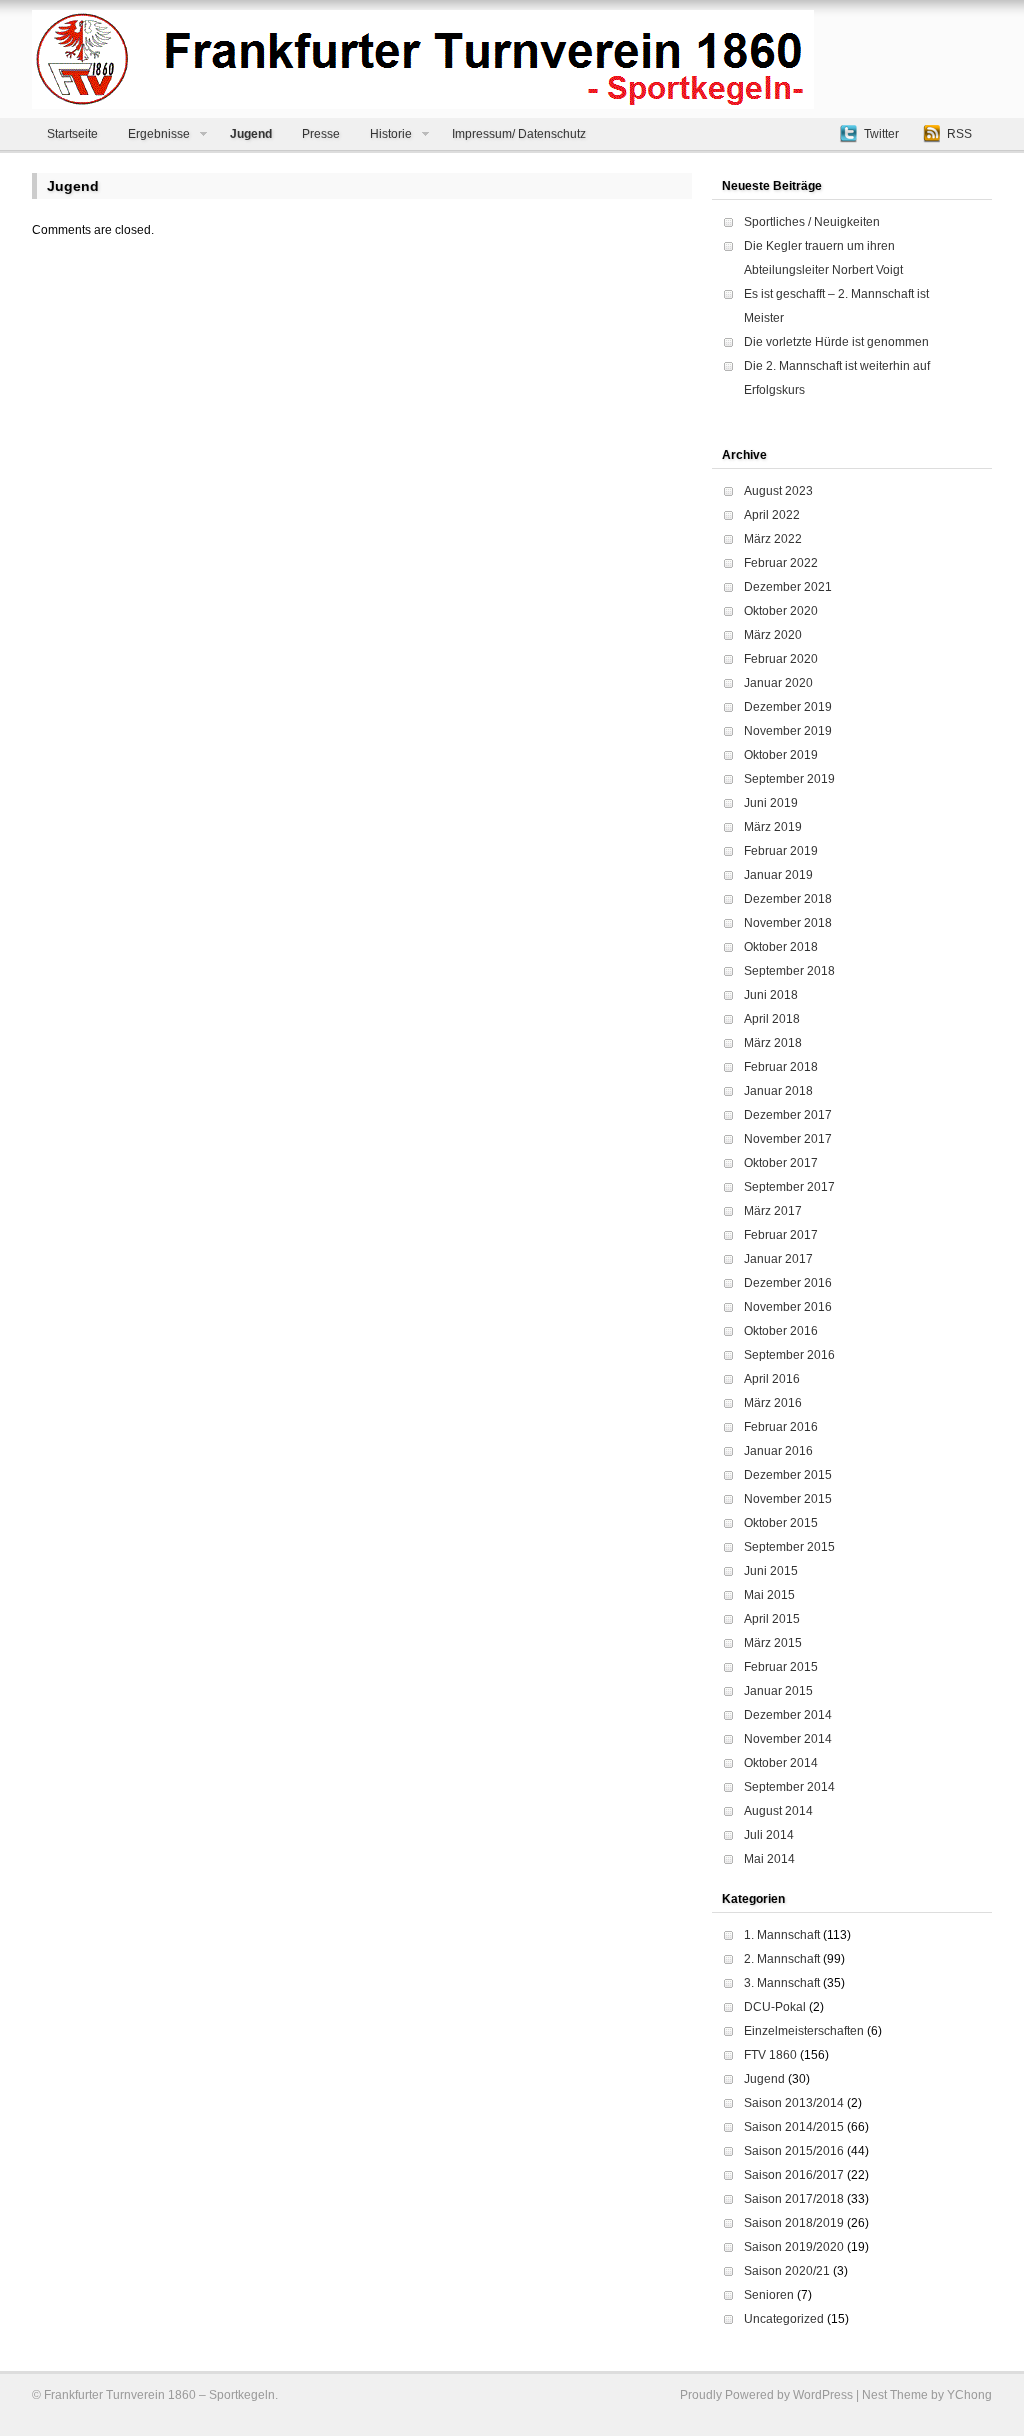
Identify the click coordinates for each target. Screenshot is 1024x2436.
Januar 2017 (778, 1259)
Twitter (881, 134)
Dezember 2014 (788, 1715)
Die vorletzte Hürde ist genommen (836, 342)
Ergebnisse (159, 134)
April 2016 (772, 1379)
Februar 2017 (781, 1235)
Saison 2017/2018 (794, 2199)
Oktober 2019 (781, 755)
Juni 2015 (771, 1571)
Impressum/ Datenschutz (519, 134)
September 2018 (789, 971)
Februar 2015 (781, 1667)
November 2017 (788, 1139)
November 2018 (788, 923)
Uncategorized (784, 2319)
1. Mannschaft (782, 1935)
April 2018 (772, 1019)
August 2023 (778, 491)
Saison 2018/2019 (794, 2223)
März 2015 (773, 1643)
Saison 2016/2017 (794, 2175)
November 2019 (788, 731)
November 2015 (788, 1499)
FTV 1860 (770, 2055)
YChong (969, 2395)
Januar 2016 (778, 1451)
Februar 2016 (781, 1427)
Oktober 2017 (781, 1163)
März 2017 (773, 1211)
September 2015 (789, 1547)
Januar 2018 (778, 1091)
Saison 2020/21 (787, 2271)
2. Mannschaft (782, 1959)
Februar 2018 (781, 1067)
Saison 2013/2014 (794, 2103)
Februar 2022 (781, 563)
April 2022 (772, 515)
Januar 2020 (778, 683)
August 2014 (778, 1811)
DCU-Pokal (775, 2007)
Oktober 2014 (781, 1763)
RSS (959, 134)
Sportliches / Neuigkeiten (812, 222)
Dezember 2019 (788, 707)
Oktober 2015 (781, 1523)
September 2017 (789, 1187)
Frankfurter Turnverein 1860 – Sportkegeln (159, 2395)
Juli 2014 (769, 1835)
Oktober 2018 (781, 947)
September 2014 (789, 1787)
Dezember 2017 (788, 1115)
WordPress (823, 2395)
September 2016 (789, 1355)
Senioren (769, 2295)
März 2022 (773, 539)
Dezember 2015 (788, 1475)
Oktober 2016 (781, 1331)
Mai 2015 (769, 1595)
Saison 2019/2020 (794, 2247)
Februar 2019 (781, 851)
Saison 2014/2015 (794, 2127)
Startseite (72, 134)
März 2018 (773, 1043)
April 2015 (772, 1619)
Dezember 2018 (788, 899)
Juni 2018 (771, 995)
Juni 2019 (771, 803)
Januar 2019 (778, 875)
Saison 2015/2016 (794, 2151)
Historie (391, 134)
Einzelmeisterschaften (804, 2031)
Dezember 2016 (788, 1283)
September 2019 (789, 779)
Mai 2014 (769, 1859)
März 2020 (773, 635)
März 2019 (773, 827)
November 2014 (788, 1739)
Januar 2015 (778, 1691)
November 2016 (788, 1307)
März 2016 (773, 1403)
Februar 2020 (781, 659)
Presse (321, 134)
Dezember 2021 (788, 587)
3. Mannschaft (782, 1983)
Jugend (251, 134)
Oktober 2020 (781, 611)
